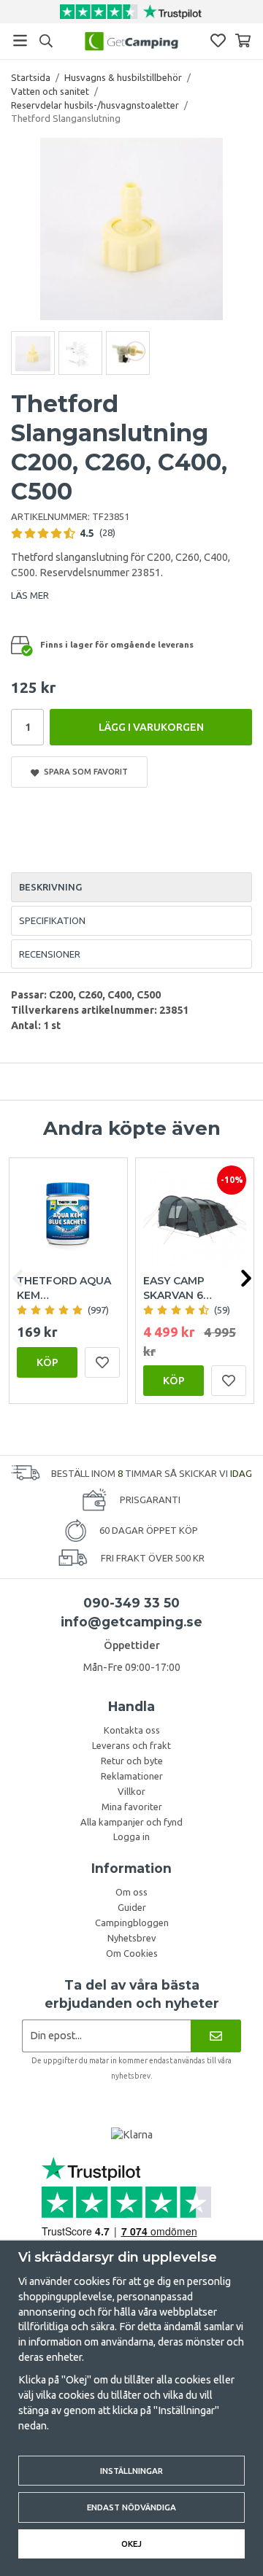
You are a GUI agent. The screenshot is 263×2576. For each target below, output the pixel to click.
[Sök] (46, 41)
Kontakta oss (132, 1730)
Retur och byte (132, 1761)
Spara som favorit (84, 771)
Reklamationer (132, 1776)
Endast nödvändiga (131, 2507)
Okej (131, 2544)
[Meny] (20, 40)
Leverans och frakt (131, 1745)
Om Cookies (132, 1953)
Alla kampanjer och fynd (131, 1822)
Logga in (131, 1836)
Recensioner (50, 954)
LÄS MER (30, 595)
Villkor (131, 1791)
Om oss (131, 1892)
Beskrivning (50, 887)
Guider (132, 1907)
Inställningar (131, 2471)
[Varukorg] (243, 40)
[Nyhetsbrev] (216, 2036)
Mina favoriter (132, 1807)
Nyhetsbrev (132, 1938)
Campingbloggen (132, 1923)
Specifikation (52, 920)
